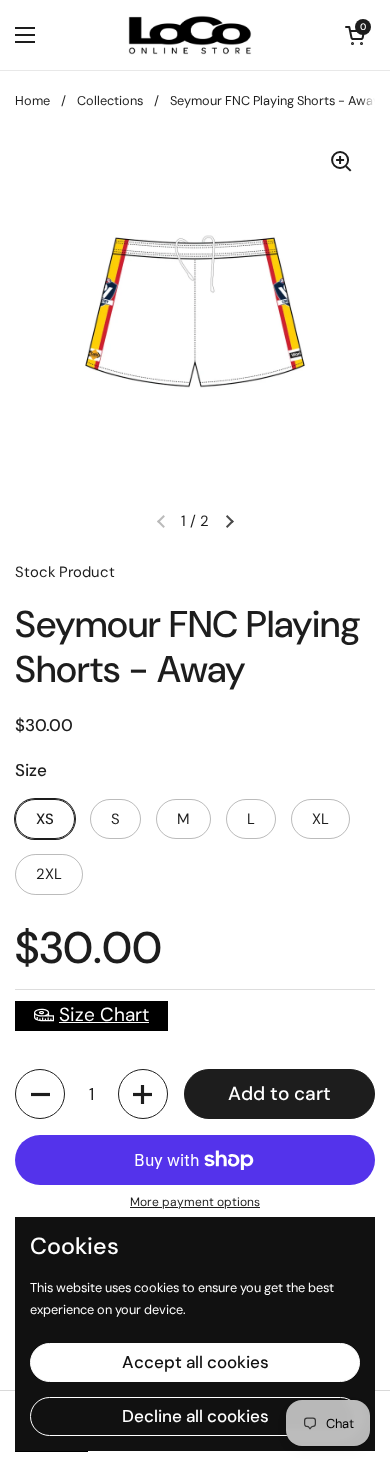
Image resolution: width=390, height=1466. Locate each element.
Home (32, 100)
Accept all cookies (195, 1362)
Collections (110, 100)
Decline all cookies (195, 1416)
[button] (40, 1094)
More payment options (195, 1202)
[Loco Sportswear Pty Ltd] (190, 35)
